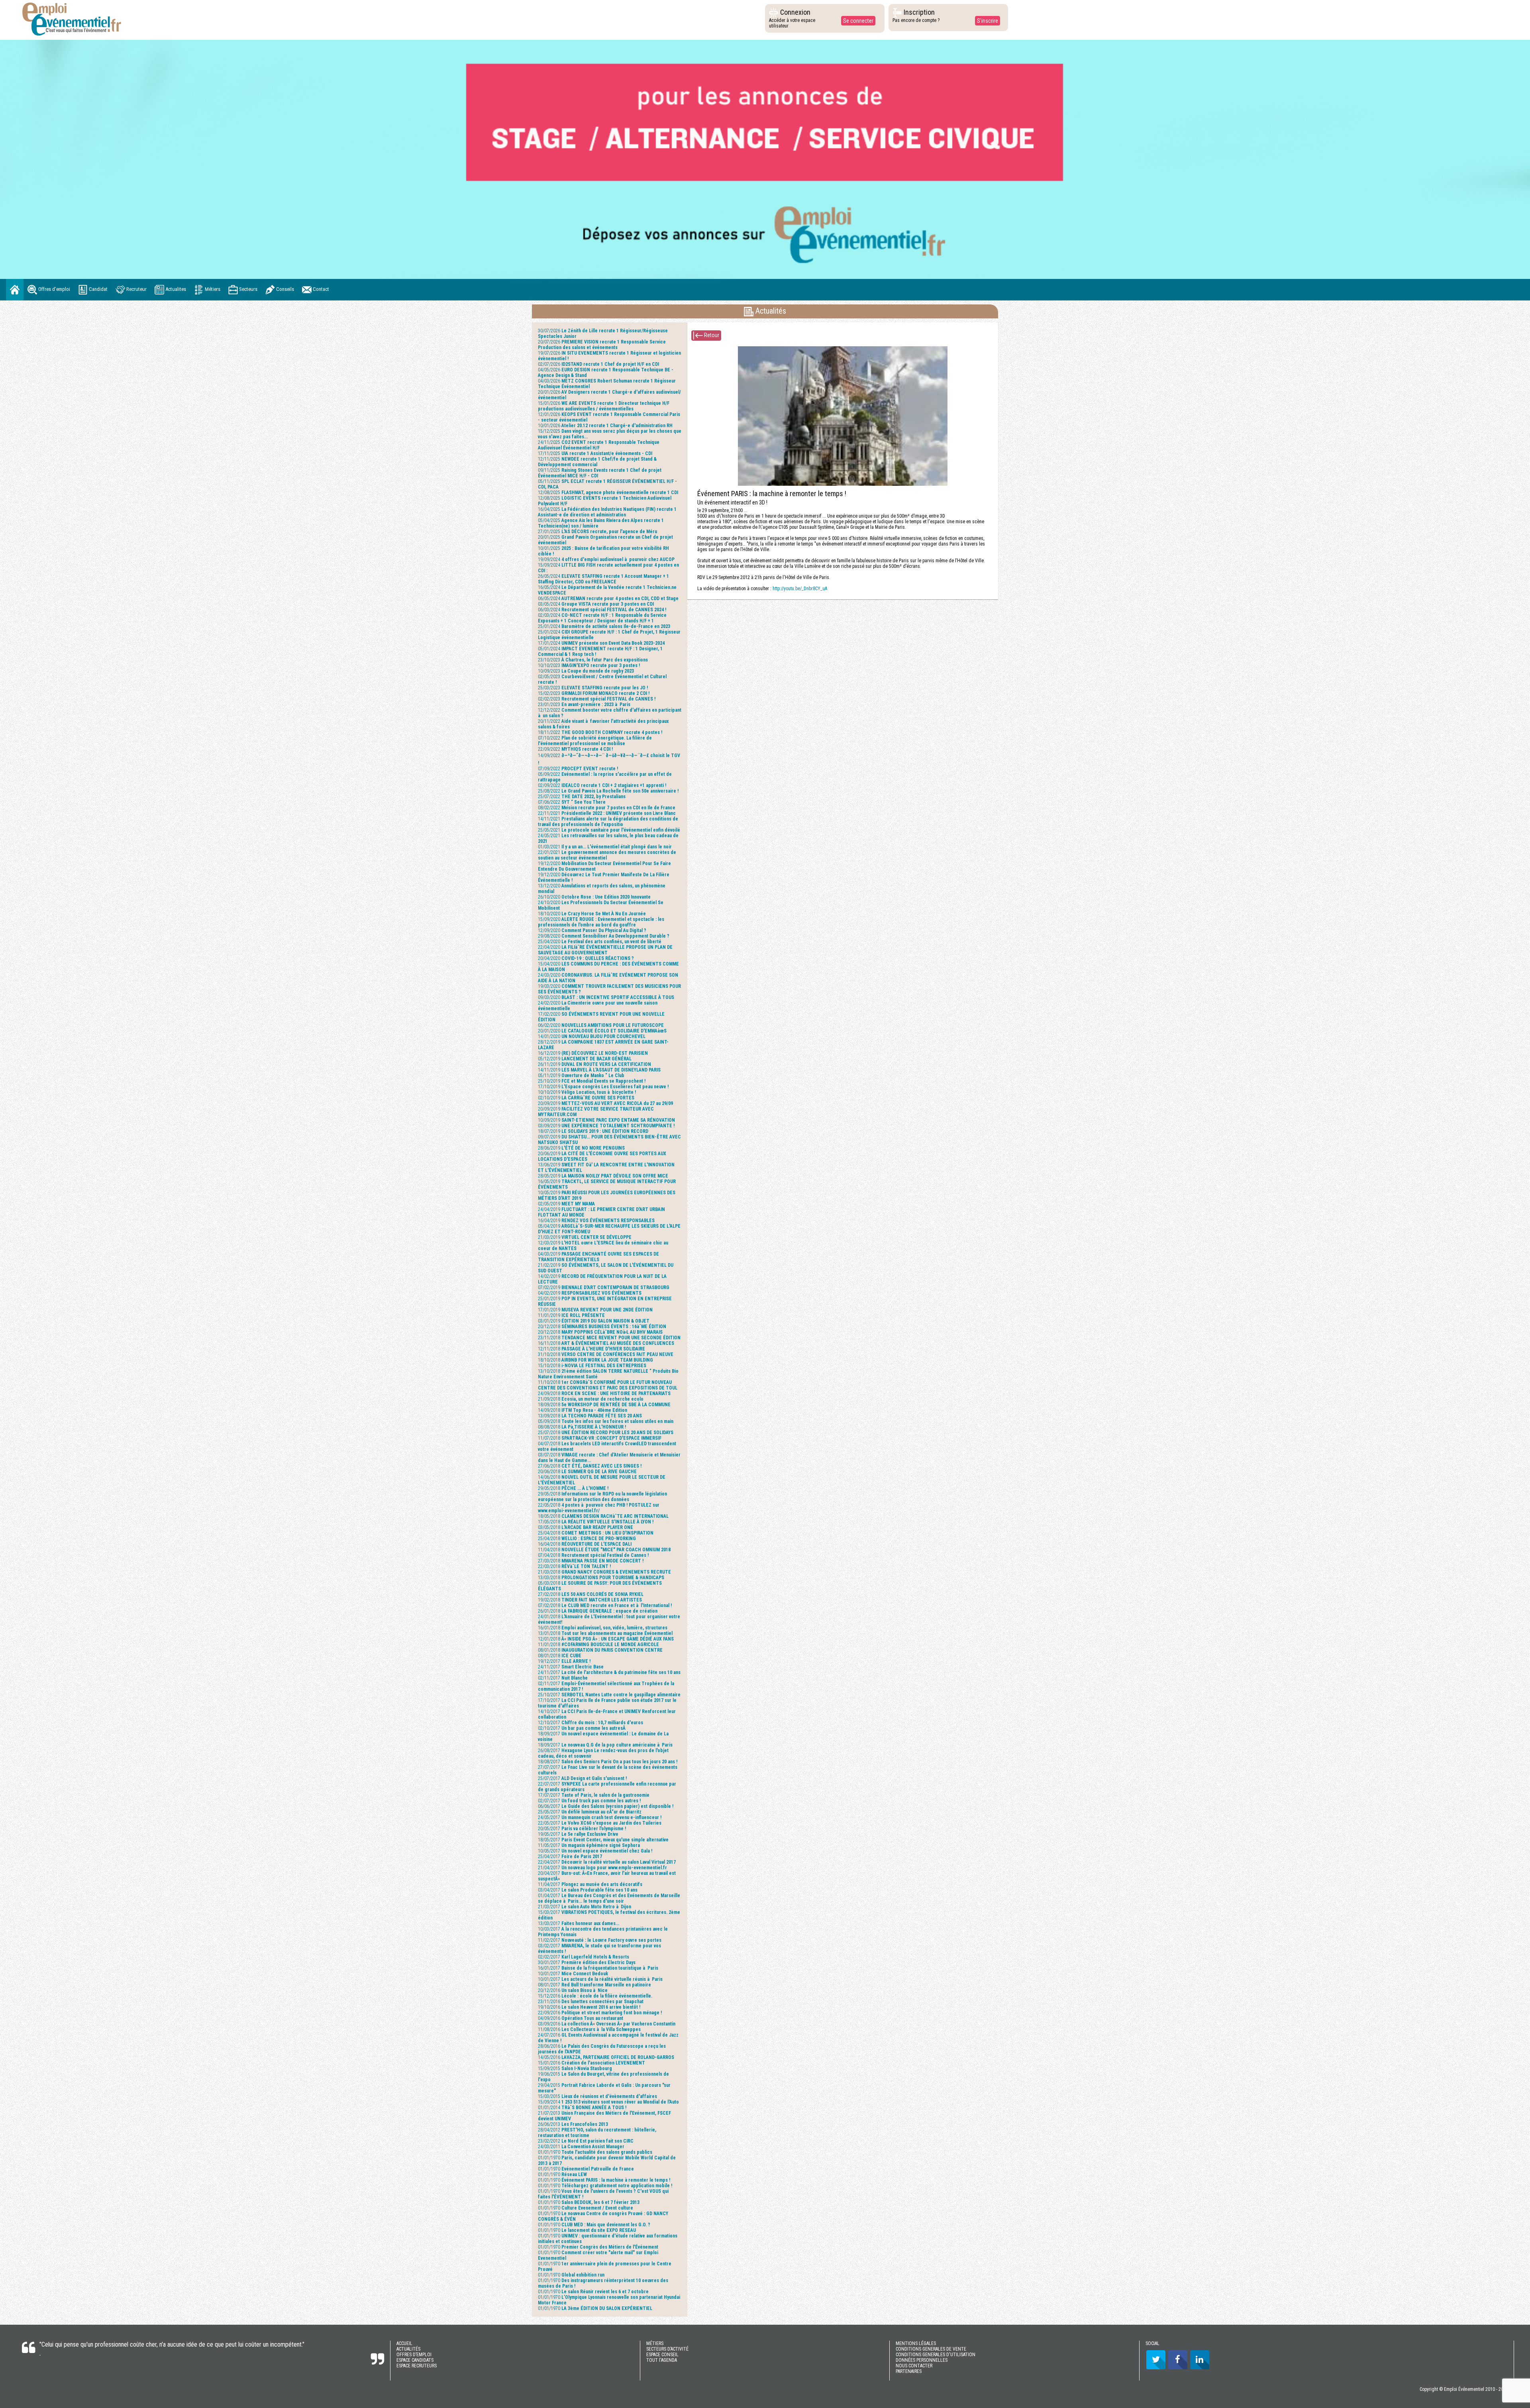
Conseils (284, 289)
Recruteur (136, 289)
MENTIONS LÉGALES (916, 2343)
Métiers (212, 289)
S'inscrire (988, 21)
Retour (711, 335)
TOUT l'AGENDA (662, 2360)
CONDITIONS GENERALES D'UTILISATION (936, 2355)
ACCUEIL (404, 2343)
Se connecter (858, 21)
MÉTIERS (655, 2343)
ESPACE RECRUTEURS (417, 2366)
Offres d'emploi (54, 289)
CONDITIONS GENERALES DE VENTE (931, 2349)
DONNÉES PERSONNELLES (922, 2360)
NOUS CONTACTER (914, 2366)
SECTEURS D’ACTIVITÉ (667, 2349)
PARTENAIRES (909, 2371)
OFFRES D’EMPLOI (414, 2355)
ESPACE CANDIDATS (415, 2360)
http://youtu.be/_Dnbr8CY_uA (800, 589)
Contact (320, 289)
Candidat (98, 289)
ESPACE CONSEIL (662, 2355)
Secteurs (248, 289)
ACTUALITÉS (408, 2349)
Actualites (175, 289)
